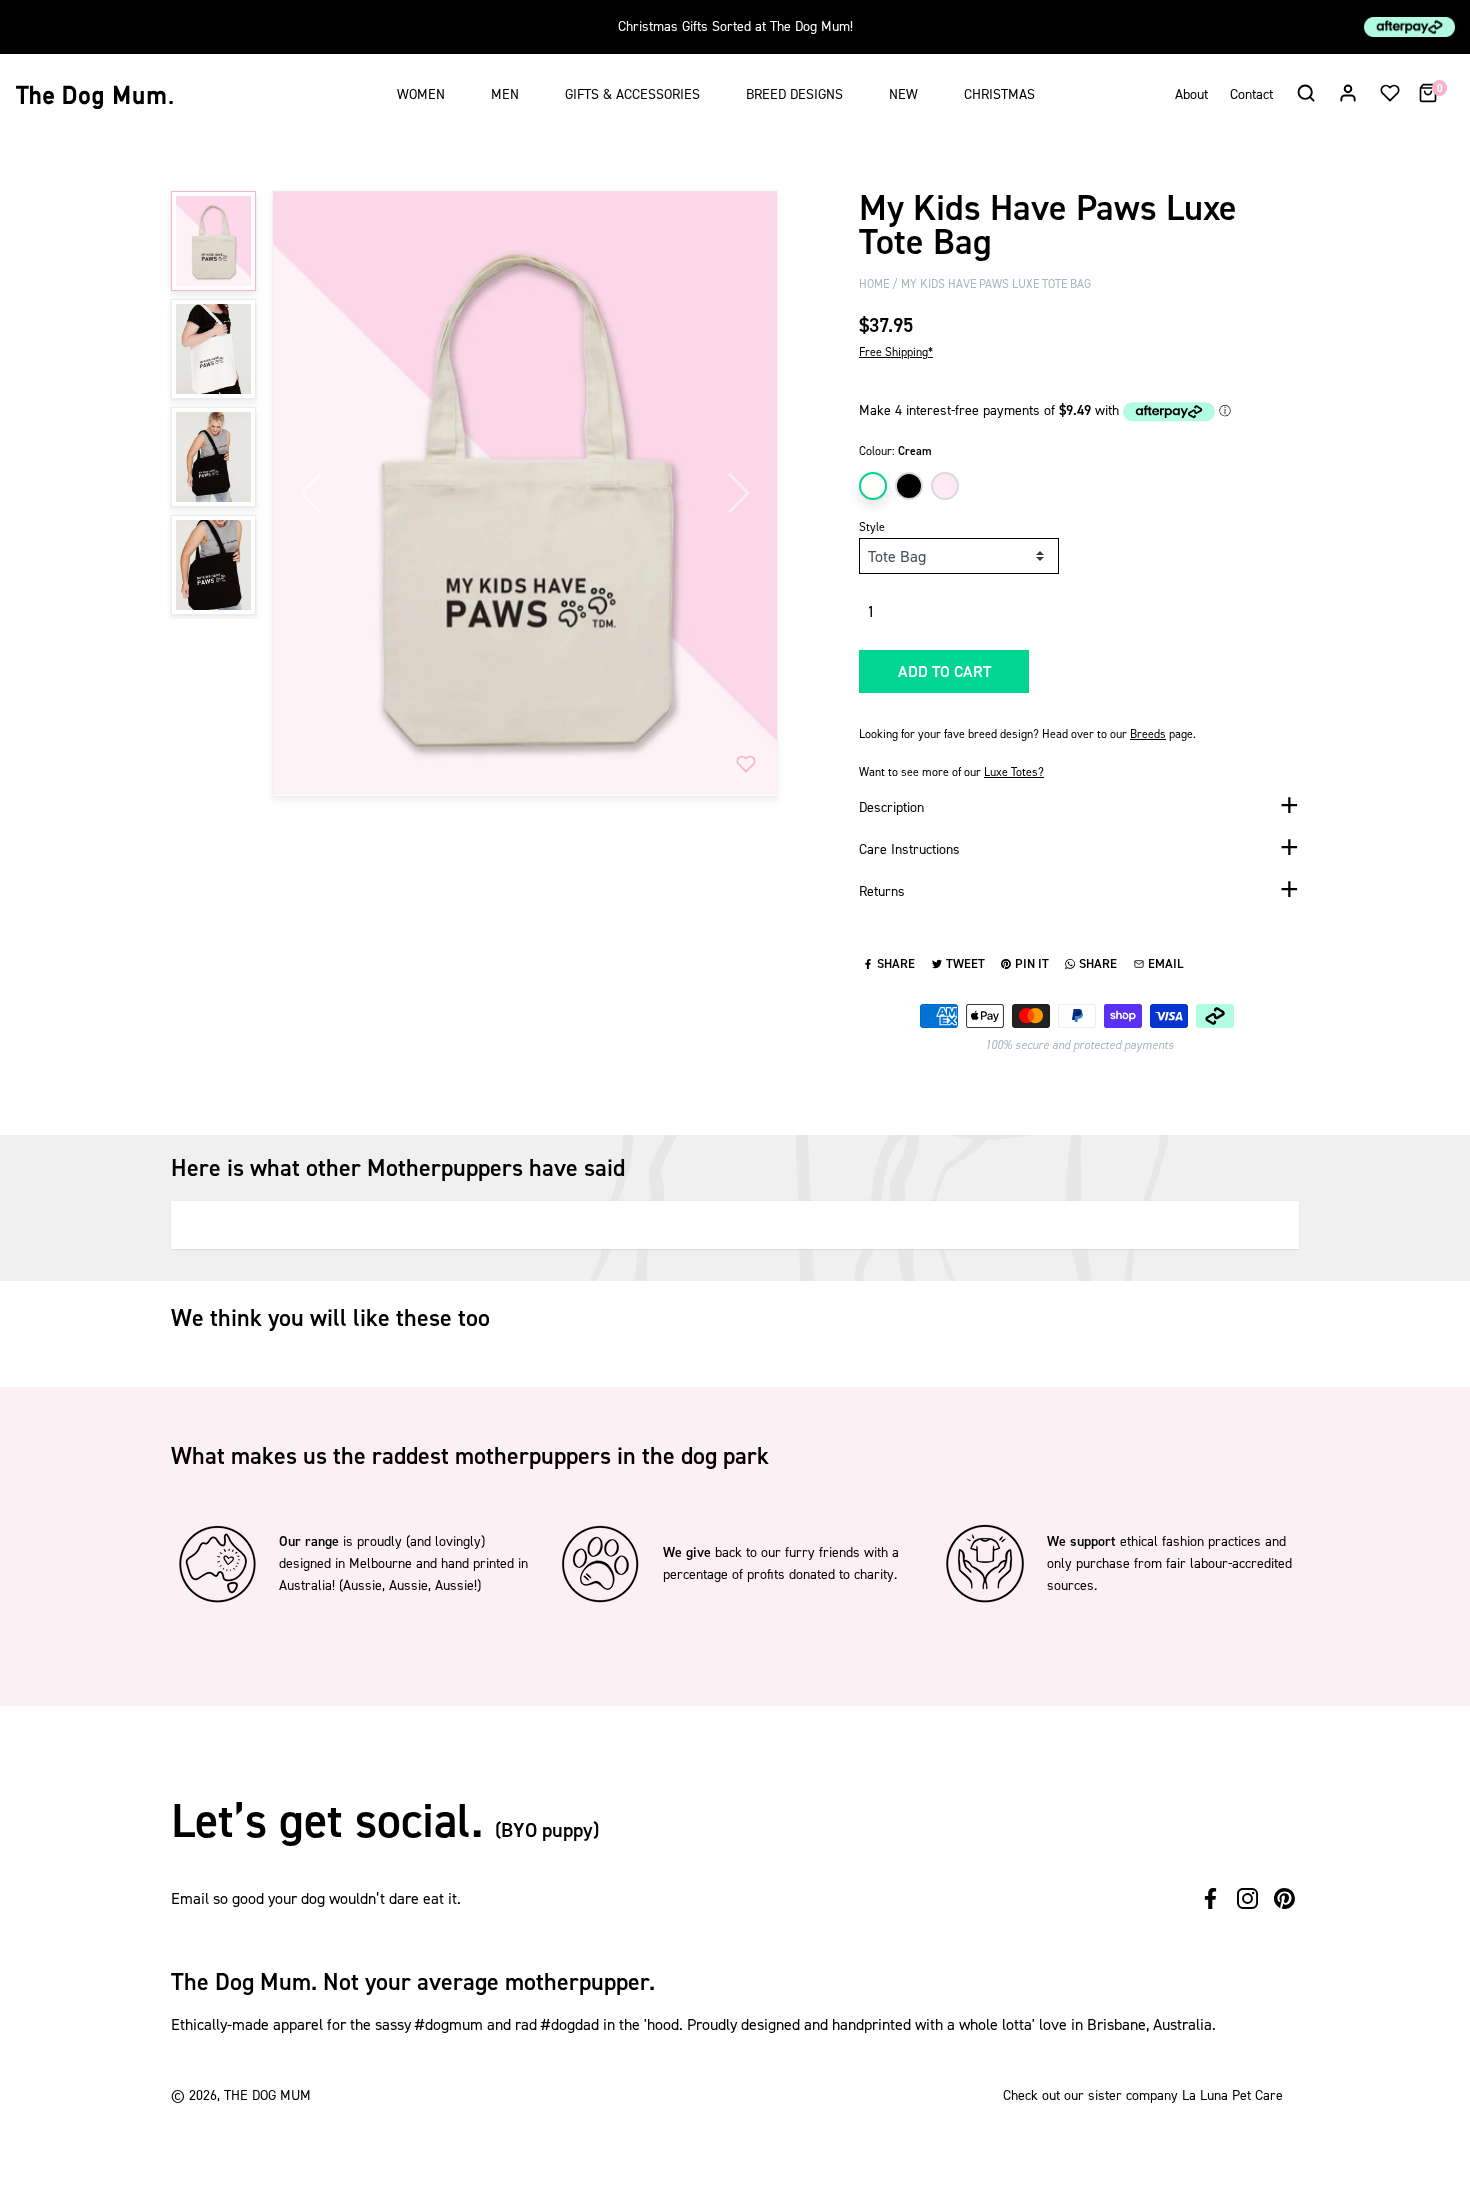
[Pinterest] (1284, 1898)
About (1191, 94)
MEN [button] (505, 94)
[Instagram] (1247, 1898)
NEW (903, 94)
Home (874, 284)
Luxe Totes (1014, 772)
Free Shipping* (896, 352)
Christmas (999, 94)
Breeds (1148, 734)
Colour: (895, 451)
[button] (1305, 92)
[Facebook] (1210, 1898)
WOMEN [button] (421, 94)
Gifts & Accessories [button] (632, 94)
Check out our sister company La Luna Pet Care (1143, 2095)
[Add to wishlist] (746, 764)
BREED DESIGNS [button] (794, 94)
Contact (1251, 94)
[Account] (1348, 92)
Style (872, 527)
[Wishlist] (1390, 92)
